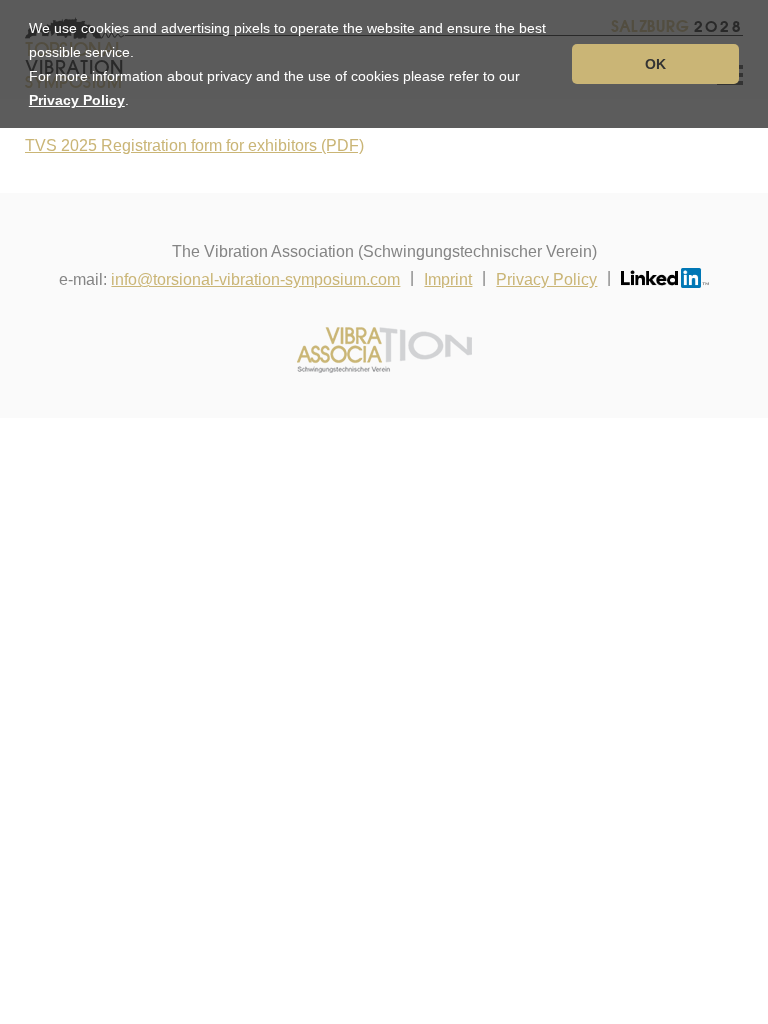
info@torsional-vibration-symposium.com (255, 279)
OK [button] (655, 64)
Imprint (448, 279)
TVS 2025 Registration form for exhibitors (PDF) (194, 145)
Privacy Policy (77, 100)
